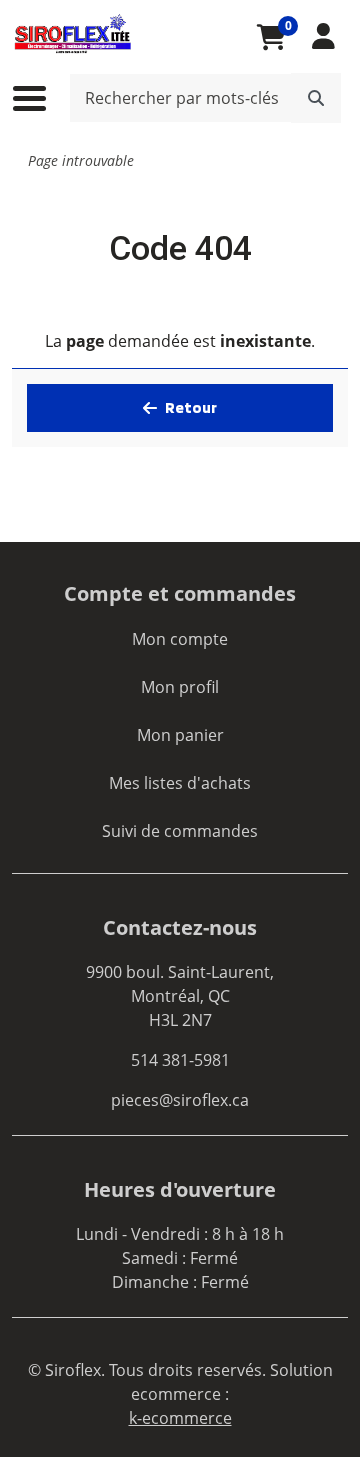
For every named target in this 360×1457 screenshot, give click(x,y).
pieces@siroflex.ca (180, 1100)
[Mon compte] (323, 36)
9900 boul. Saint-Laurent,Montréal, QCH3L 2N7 (180, 996)
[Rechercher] (316, 98)
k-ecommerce (180, 1418)
